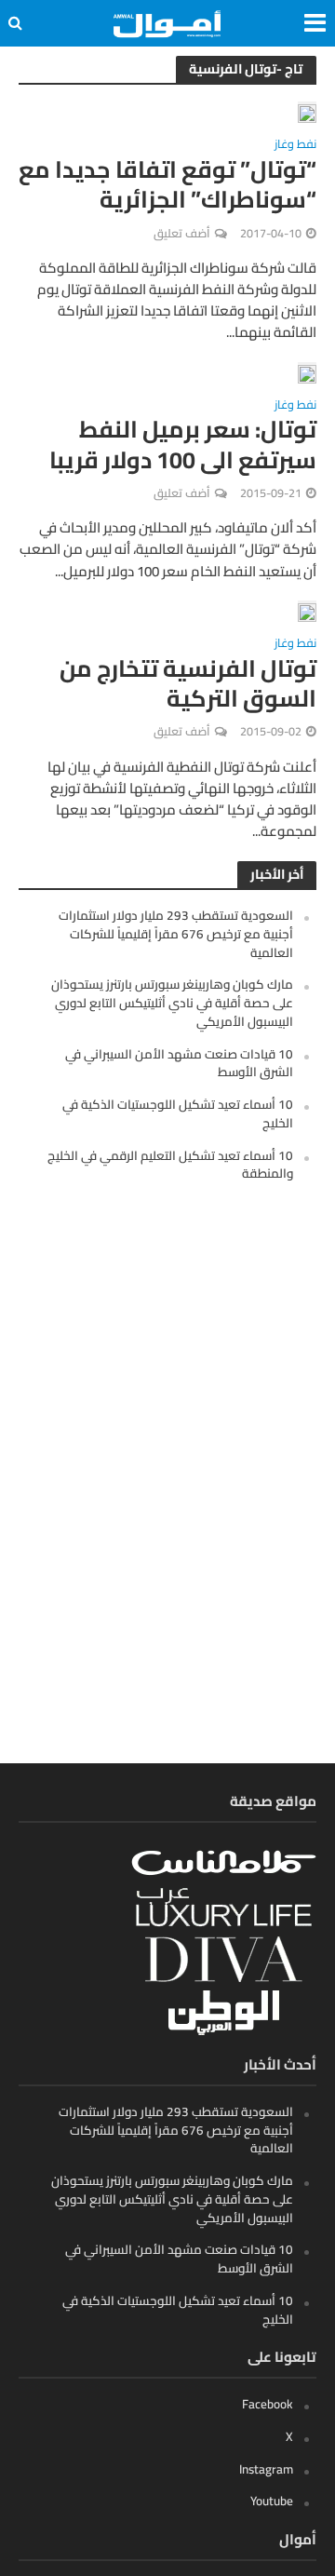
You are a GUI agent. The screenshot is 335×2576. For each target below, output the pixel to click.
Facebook (268, 2404)
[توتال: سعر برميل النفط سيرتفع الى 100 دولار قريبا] (307, 373)
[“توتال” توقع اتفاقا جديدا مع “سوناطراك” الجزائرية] (307, 112)
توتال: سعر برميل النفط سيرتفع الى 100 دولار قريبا (183, 445)
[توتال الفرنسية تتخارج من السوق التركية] (307, 611)
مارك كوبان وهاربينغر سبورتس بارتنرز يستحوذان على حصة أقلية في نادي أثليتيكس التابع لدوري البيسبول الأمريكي (172, 1003)
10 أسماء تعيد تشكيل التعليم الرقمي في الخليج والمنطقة (170, 1165)
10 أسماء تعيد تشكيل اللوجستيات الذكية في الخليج (178, 1113)
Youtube (272, 2501)
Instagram (266, 2469)
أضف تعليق (182, 233)
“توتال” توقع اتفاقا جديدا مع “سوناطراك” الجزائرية (167, 185)
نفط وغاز (295, 147)
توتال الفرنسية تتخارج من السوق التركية (188, 684)
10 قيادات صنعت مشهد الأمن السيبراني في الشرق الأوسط (179, 1063)
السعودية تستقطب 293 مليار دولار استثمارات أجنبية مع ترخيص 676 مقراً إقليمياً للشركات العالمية (176, 934)
